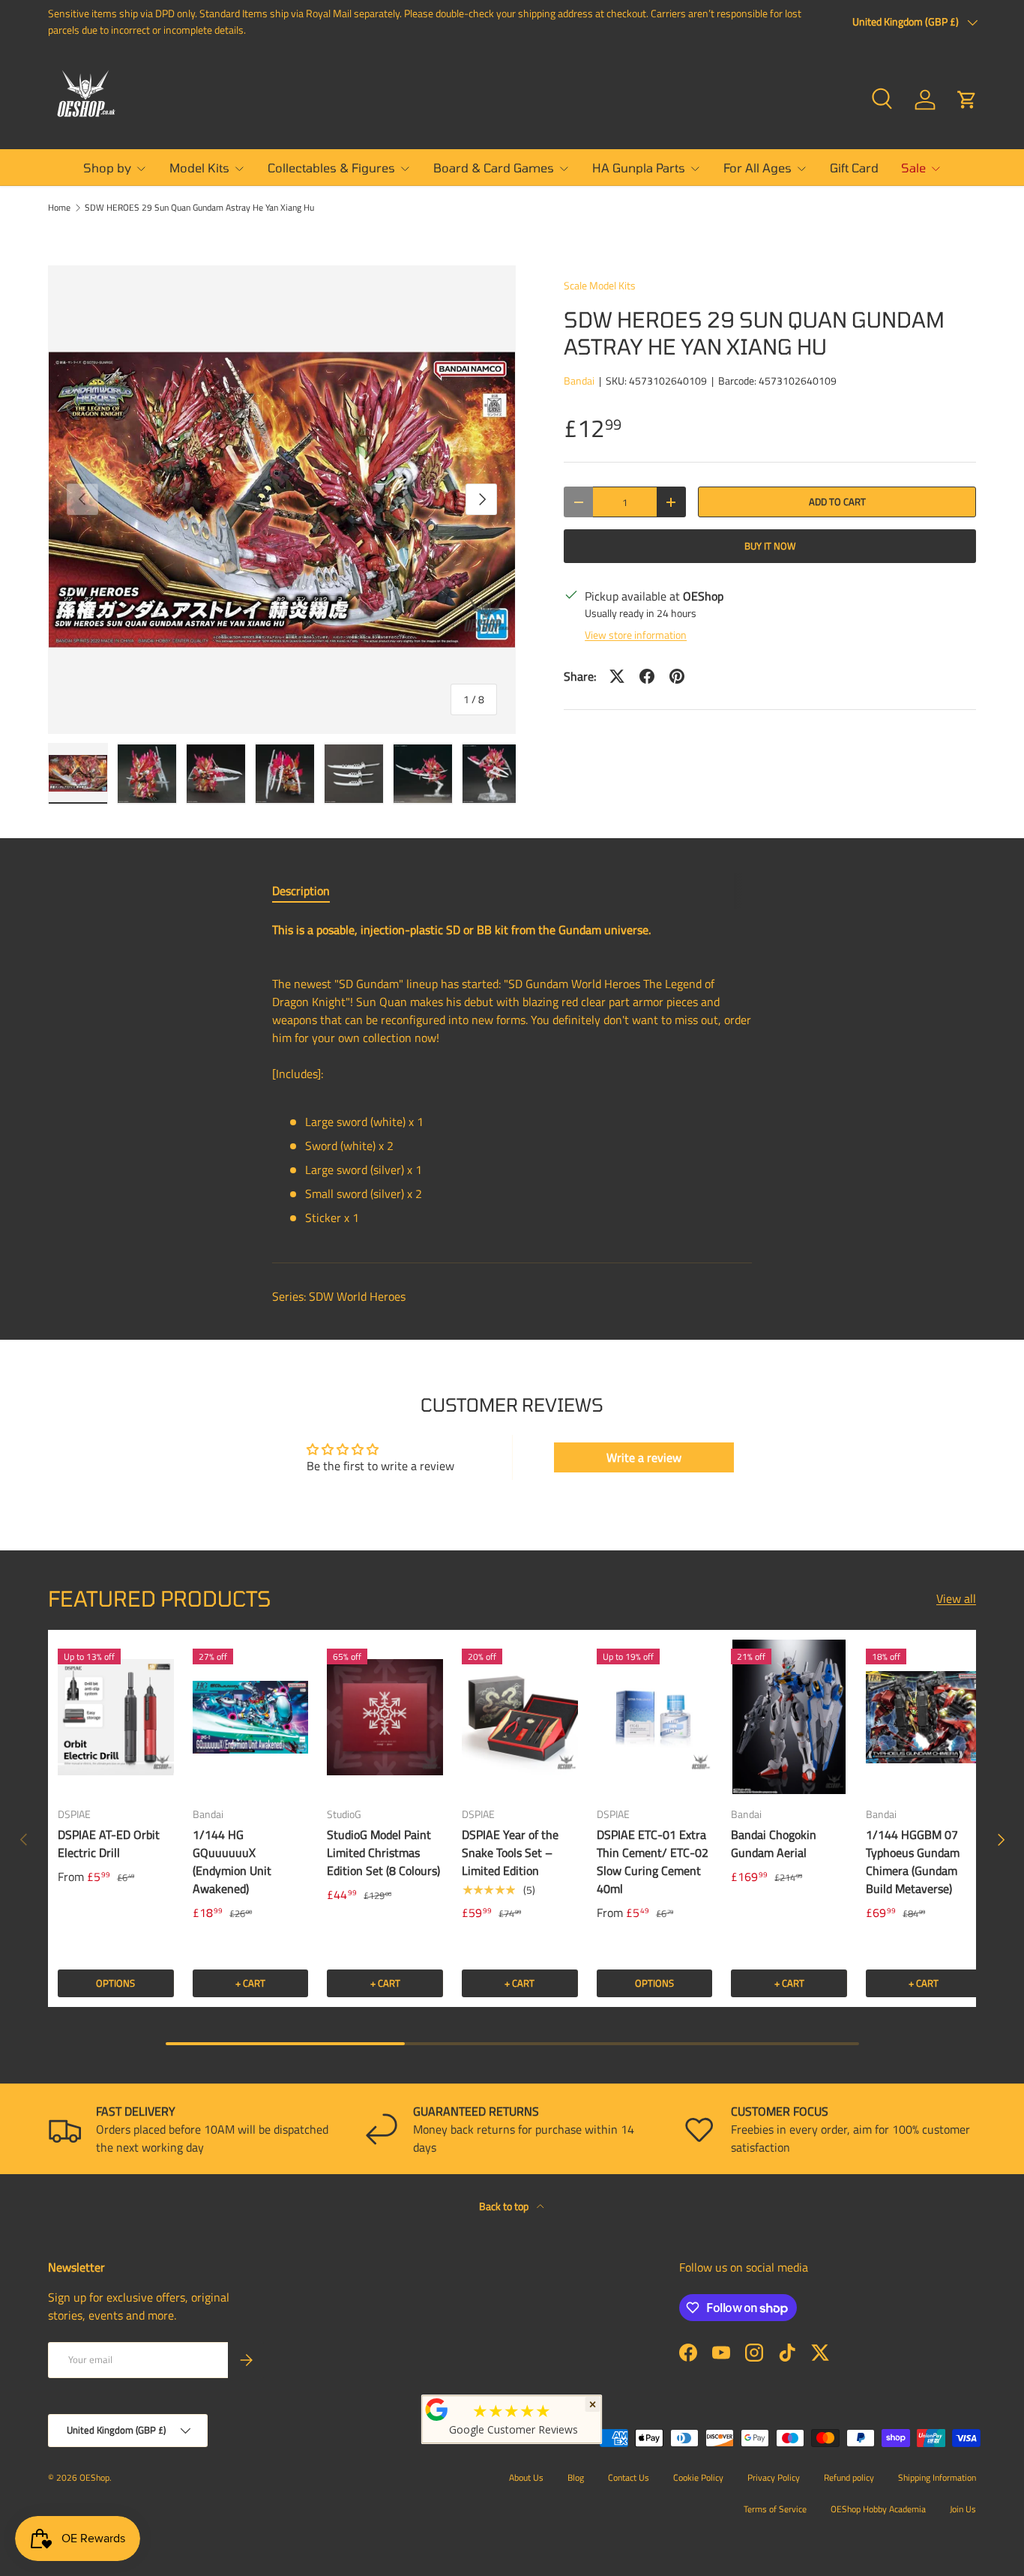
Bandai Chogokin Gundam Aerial (774, 1844)
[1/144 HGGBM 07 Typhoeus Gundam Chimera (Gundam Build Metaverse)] (924, 1717)
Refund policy (849, 2477)
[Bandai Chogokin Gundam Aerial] (789, 1717)
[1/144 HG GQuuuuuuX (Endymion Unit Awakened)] (251, 1717)
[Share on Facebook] (647, 676)
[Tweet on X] (617, 676)
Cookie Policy (698, 2477)
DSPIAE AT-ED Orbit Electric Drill (109, 1844)
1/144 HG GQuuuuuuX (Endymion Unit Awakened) (232, 1862)
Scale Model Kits (600, 285)
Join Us (963, 2509)
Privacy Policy (774, 2477)
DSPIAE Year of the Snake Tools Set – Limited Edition (510, 1853)
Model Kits (199, 168)
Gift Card (854, 168)
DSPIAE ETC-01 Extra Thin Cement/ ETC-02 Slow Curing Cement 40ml (653, 1862)
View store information (636, 635)
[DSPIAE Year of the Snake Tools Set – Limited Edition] (520, 1717)
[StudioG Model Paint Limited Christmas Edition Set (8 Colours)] (385, 1717)
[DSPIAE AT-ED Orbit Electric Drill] (116, 1717)
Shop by (107, 168)
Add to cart (837, 502)
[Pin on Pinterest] (677, 676)
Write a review (644, 1457)
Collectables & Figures (331, 168)
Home (59, 208)
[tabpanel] (512, 1080)
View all (956, 1598)
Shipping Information (937, 2477)
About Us (526, 2477)
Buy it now (770, 546)
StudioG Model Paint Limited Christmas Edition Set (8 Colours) (383, 1853)
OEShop (94, 2477)
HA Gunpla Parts (639, 168)
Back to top (505, 2206)
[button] (967, 100)
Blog (576, 2477)
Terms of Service (775, 2509)
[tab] (301, 891)
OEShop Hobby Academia (878, 2509)
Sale (913, 168)
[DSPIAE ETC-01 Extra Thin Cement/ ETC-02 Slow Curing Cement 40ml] (655, 1717)
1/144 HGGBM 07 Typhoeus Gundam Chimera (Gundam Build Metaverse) (913, 1862)
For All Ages (758, 168)
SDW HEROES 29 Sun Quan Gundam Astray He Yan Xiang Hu (199, 208)
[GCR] (437, 2410)
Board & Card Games (494, 168)
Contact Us (629, 2477)
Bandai (579, 380)
